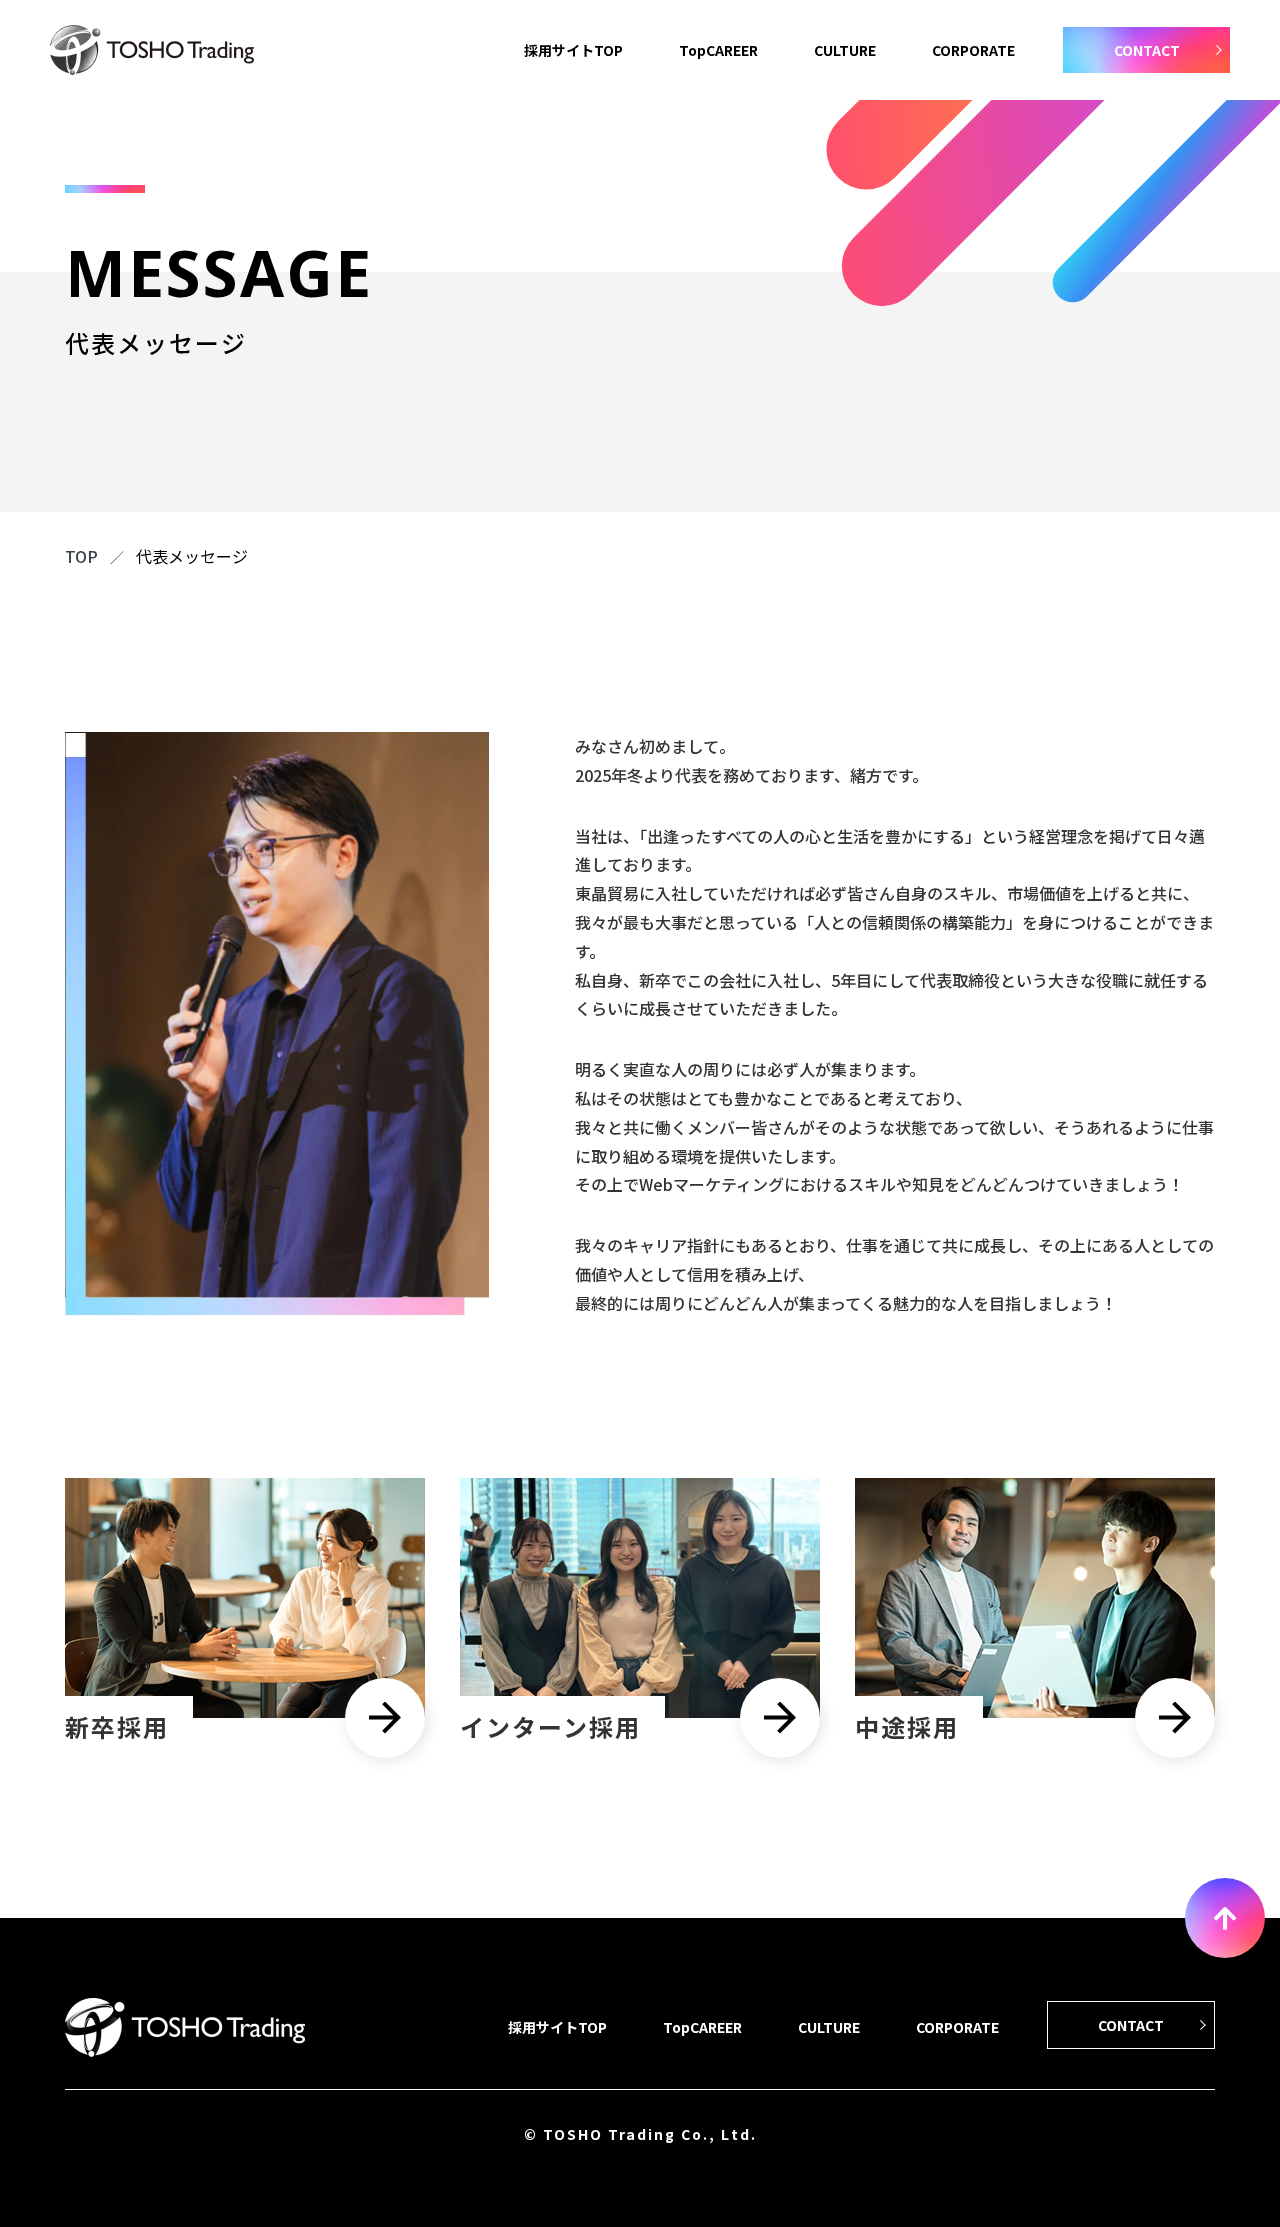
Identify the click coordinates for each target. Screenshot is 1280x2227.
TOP (81, 556)
